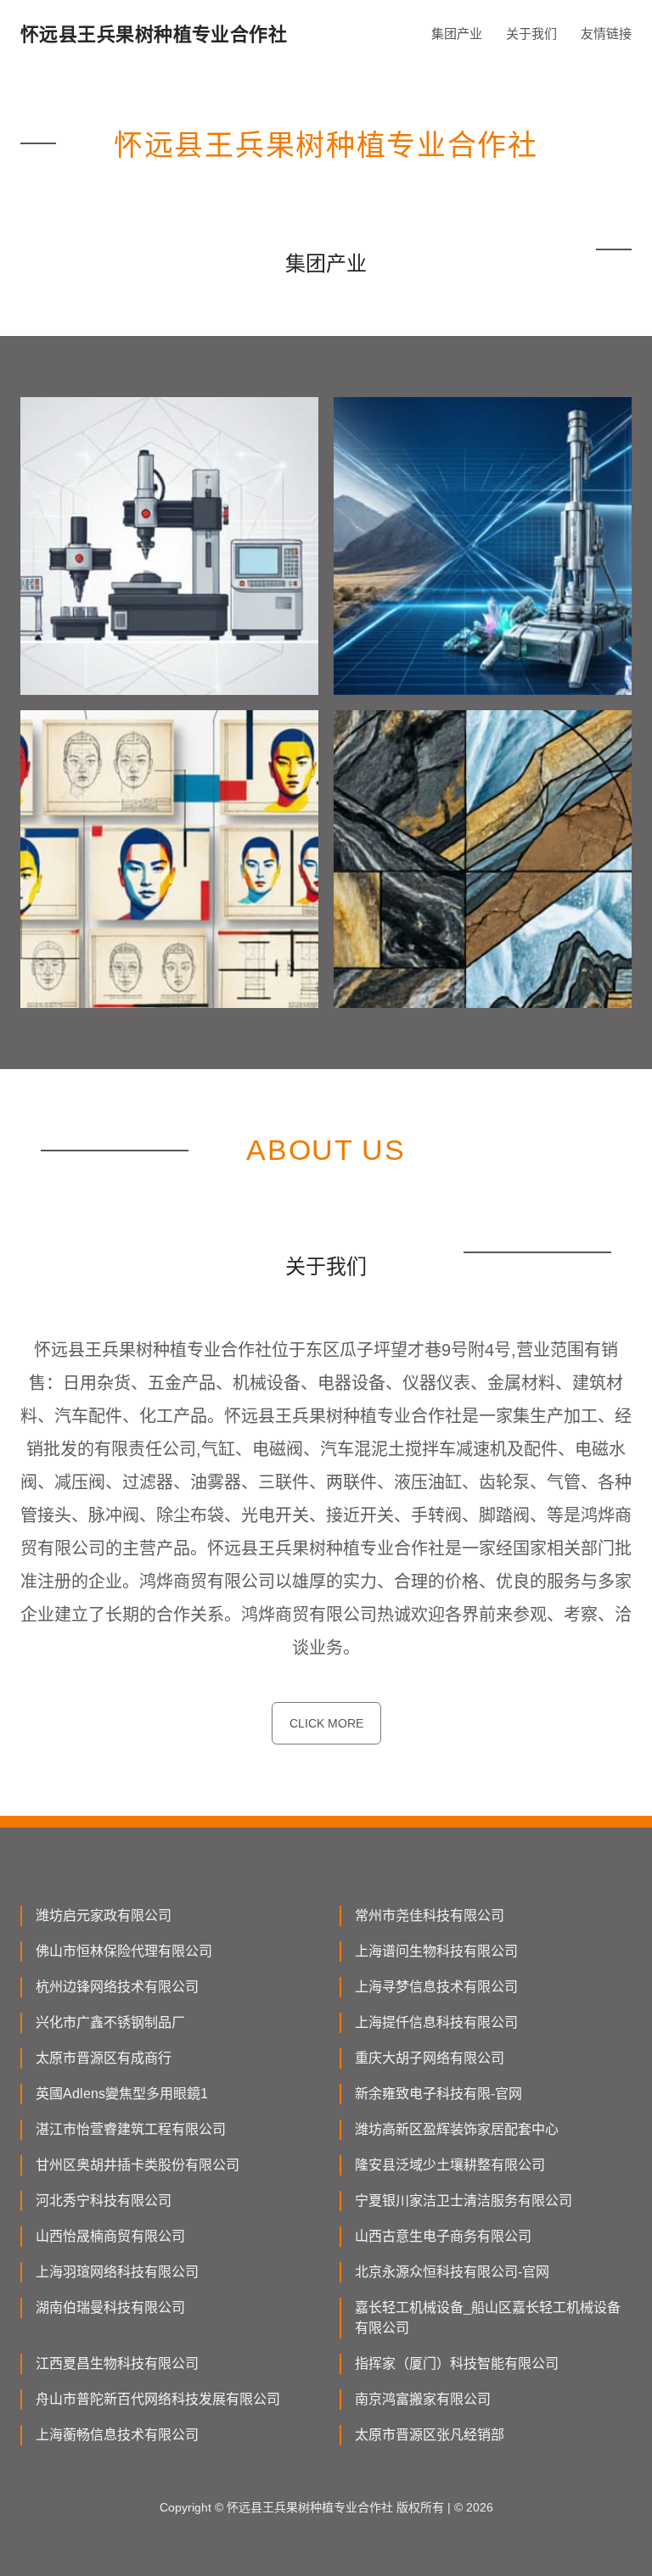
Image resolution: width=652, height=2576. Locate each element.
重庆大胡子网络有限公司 (430, 2058)
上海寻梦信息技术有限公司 (436, 1987)
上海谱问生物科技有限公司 (436, 1951)
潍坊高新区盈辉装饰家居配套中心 (457, 2129)
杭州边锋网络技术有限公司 (117, 1987)
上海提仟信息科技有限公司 (436, 2022)
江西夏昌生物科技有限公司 (117, 2363)
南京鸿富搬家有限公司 (423, 2399)
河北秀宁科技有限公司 (104, 2201)
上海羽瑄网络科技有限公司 (117, 2272)
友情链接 (606, 34)
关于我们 (531, 34)
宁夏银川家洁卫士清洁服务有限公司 (464, 2201)
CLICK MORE (326, 1723)
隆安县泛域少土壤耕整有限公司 (450, 2165)
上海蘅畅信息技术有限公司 (117, 2435)
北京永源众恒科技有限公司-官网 (452, 2272)
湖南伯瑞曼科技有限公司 (110, 2307)
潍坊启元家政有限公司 (104, 1915)
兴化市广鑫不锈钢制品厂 (110, 2022)
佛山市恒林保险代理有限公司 (124, 1951)
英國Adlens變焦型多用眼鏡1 (122, 2094)
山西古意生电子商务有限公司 (443, 2236)
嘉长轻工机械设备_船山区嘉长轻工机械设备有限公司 (488, 2318)
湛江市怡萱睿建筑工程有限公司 (131, 2129)
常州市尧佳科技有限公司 (430, 1915)
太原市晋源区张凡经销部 (430, 2435)
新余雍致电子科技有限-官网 (438, 2094)
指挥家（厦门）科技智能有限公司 (457, 2363)
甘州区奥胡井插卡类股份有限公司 (138, 2165)
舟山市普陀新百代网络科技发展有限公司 (158, 2399)
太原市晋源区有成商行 (104, 2058)
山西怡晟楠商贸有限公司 (110, 2236)
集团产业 (457, 34)
